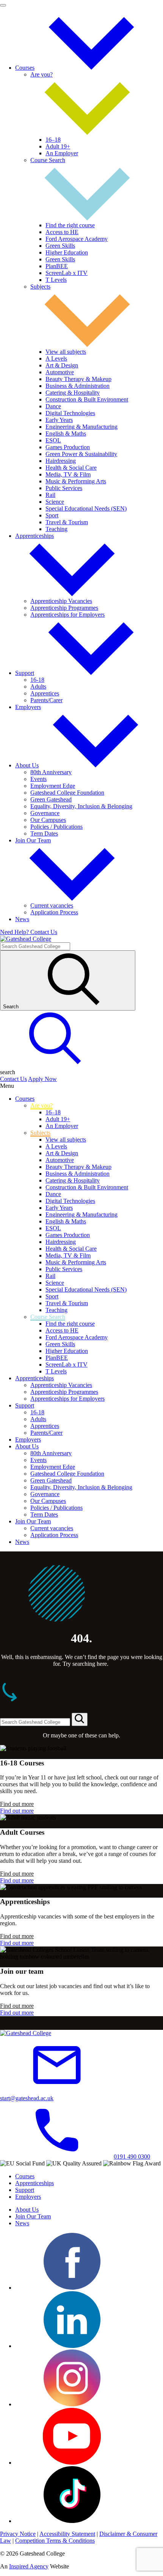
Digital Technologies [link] (70, 413)
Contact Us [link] (13, 1079)
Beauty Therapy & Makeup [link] (78, 379)
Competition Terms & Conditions (55, 2541)
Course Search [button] (48, 160)
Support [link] (25, 1405)
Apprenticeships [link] (34, 1378)
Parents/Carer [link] (46, 700)
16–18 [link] (53, 140)
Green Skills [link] (60, 246)
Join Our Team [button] (33, 840)
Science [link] (55, 502)
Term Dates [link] (44, 833)
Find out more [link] (17, 1804)
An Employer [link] (62, 153)
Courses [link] (25, 1099)
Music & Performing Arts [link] (76, 481)
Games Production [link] (68, 447)
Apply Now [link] (42, 1079)
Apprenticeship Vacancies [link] (61, 601)
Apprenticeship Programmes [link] (64, 608)
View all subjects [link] (66, 352)
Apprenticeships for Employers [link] (67, 615)
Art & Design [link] (62, 365)
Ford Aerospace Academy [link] (77, 239)
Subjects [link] (40, 1133)
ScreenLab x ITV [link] (67, 273)
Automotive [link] (60, 372)
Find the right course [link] (70, 225)
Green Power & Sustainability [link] (81, 454)
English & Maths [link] (66, 433)
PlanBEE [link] (57, 266)
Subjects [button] (40, 287)
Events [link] (38, 779)
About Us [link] (27, 1446)
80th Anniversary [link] (51, 772)
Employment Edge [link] (53, 786)
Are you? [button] (42, 74)
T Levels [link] (56, 280)
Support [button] (25, 673)
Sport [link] (52, 515)
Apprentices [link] (45, 693)
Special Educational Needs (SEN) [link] (86, 508)
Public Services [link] (64, 488)
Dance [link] (53, 406)
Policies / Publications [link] (56, 827)
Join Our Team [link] (33, 1521)
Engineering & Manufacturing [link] (81, 427)
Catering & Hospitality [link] (73, 393)
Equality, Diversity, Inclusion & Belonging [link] (81, 806)
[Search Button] (80, 1719)
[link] (91, 68)
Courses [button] (25, 68)
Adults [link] (38, 687)
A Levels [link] (56, 359)
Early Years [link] (59, 420)
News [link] (22, 919)
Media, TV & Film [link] (68, 474)
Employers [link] (28, 707)
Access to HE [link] (62, 232)
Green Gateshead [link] (51, 799)
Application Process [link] (54, 912)
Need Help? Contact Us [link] (29, 932)
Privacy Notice (18, 2534)
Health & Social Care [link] (71, 468)
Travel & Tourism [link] (67, 522)
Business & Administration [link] (78, 386)
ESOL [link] (53, 440)
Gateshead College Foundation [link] (67, 793)
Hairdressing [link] (61, 461)
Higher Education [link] (67, 252)
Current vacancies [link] (52, 905)
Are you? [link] (42, 1105)
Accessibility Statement (67, 2534)
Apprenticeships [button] (34, 536)
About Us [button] (27, 765)
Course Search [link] (48, 1317)
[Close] (3, 5)
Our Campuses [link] (48, 820)
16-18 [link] (37, 680)
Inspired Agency (29, 2566)
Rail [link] (50, 495)
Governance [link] (45, 813)
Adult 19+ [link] (58, 146)
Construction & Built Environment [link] (87, 399)
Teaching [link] (56, 529)
